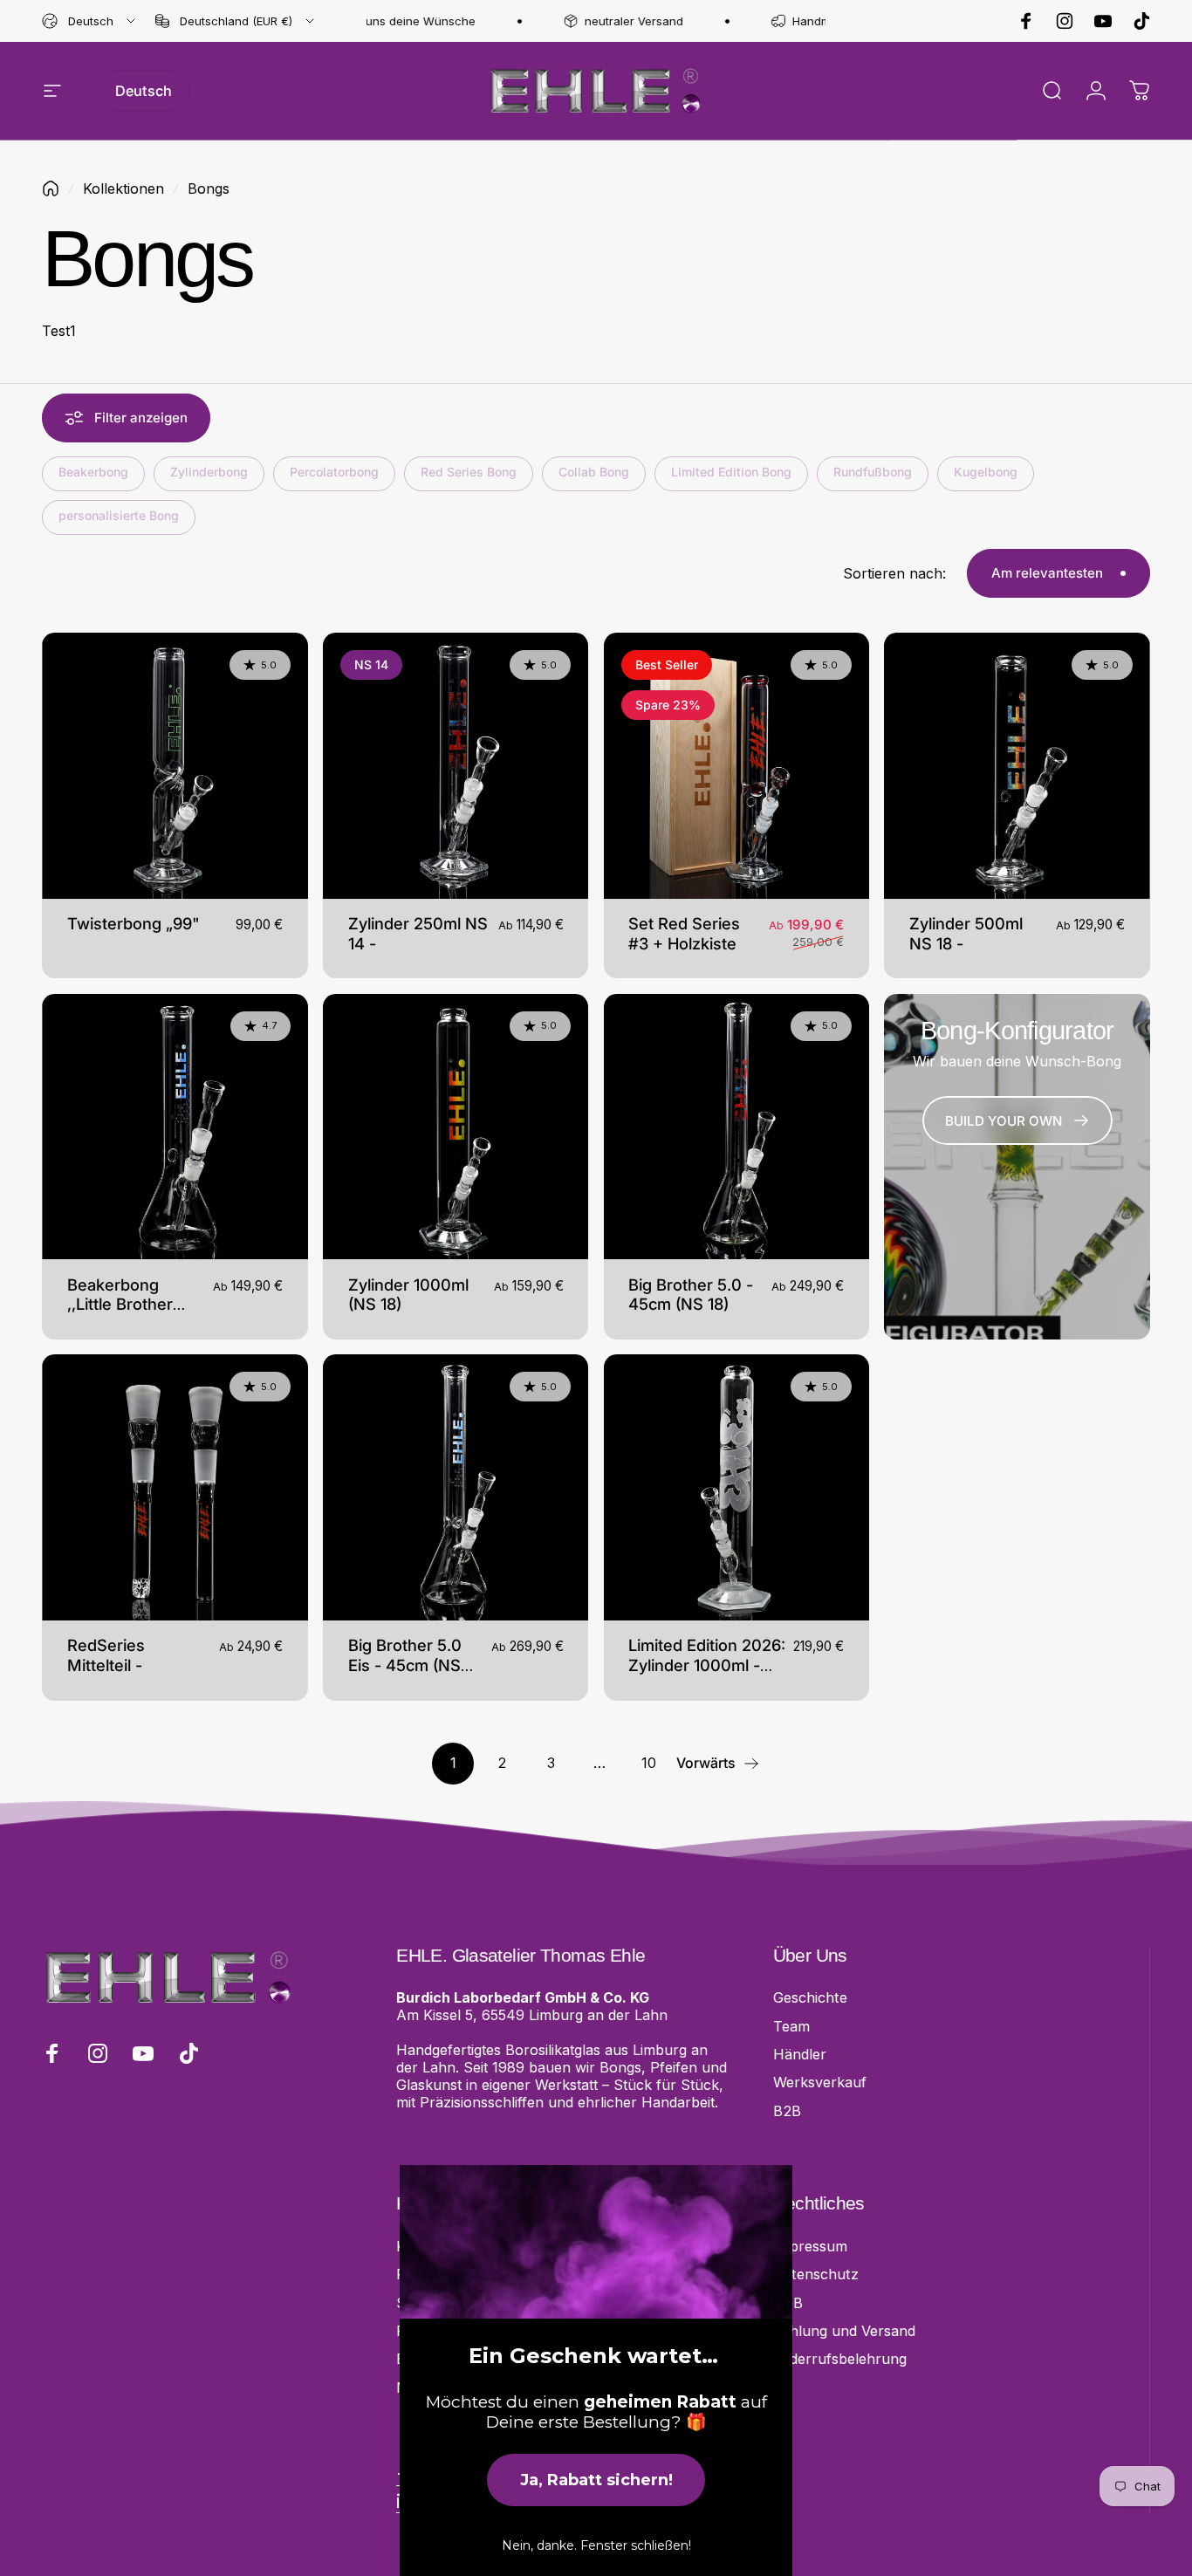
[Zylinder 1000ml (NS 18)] (456, 1127)
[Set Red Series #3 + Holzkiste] (737, 766)
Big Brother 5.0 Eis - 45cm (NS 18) (405, 1665)
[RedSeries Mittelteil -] (175, 1487)
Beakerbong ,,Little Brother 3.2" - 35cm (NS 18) (128, 1315)
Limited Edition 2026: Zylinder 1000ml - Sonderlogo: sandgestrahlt (707, 1675)
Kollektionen (123, 188)
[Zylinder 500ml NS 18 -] (1017, 766)
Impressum (810, 2246)
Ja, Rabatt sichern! (596, 2480)
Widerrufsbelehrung (840, 2359)
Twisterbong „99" (134, 923)
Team (791, 2026)
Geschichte (810, 1997)
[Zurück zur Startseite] (51, 188)
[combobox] (90, 21)
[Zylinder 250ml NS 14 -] (456, 766)
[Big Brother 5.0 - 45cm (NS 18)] (737, 1127)
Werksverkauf (820, 2082)
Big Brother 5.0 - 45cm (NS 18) (691, 1295)
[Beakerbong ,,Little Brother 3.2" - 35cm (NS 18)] (175, 1127)
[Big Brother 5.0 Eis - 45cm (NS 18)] (456, 1487)
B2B (787, 2111)
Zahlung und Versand (844, 2331)
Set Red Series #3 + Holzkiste (684, 933)
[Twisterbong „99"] (175, 766)
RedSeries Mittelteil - (106, 1655)
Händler (800, 2054)
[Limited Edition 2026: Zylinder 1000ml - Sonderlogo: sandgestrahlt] (737, 1487)
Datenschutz (816, 2274)
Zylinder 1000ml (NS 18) (408, 1295)
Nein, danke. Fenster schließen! (596, 2545)
